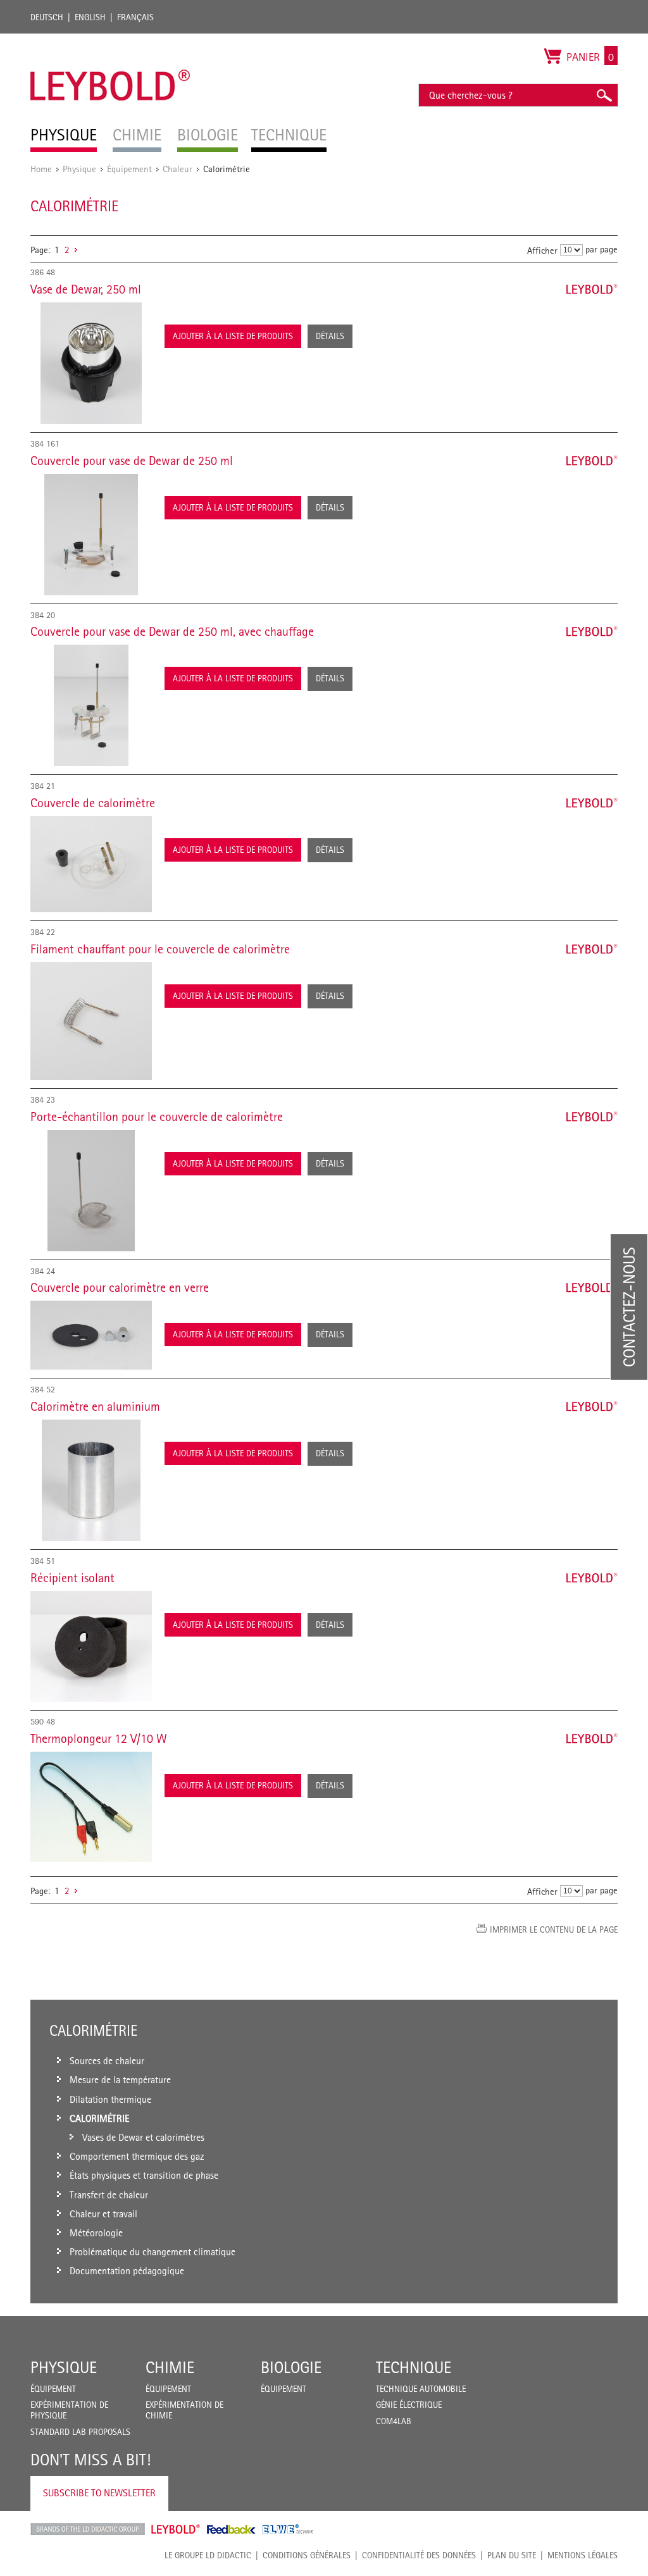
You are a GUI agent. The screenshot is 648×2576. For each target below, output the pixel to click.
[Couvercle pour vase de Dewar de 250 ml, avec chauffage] (91, 705)
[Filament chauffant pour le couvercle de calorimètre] (91, 1021)
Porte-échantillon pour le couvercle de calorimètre (157, 1117)
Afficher (542, 250)
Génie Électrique (409, 2405)
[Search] (604, 95)
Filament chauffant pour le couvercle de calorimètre (160, 949)
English (90, 17)
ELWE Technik (288, 2529)
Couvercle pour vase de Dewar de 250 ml (132, 461)
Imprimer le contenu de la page (554, 1929)
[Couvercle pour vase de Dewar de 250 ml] (91, 535)
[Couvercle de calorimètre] (91, 864)
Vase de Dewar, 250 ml (86, 289)
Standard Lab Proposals (80, 2432)
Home (41, 169)
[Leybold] (110, 40)
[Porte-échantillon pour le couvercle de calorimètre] (91, 1191)
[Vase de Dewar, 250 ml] (91, 363)
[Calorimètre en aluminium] (91, 1480)
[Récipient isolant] (91, 1647)
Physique (79, 169)
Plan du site (512, 2555)
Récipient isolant (72, 1578)
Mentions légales (583, 2555)
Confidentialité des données (419, 2555)
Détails (330, 336)
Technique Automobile (421, 2389)
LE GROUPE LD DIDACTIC (208, 2555)
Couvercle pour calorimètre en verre (120, 1287)
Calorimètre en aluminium (95, 1406)
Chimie (170, 2367)
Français (135, 17)
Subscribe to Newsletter (99, 2493)
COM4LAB (394, 2421)
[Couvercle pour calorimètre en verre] (91, 1335)
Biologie (291, 2367)
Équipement (129, 169)
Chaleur (178, 169)
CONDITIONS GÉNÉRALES (307, 2555)
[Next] (76, 250)
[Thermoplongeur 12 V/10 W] (91, 1807)
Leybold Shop (176, 2529)
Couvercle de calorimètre (93, 803)
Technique (414, 2367)
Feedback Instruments (231, 2529)
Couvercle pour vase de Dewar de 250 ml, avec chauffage (172, 631)
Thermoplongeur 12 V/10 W (99, 1738)
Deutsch (47, 17)
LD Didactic (88, 2529)
